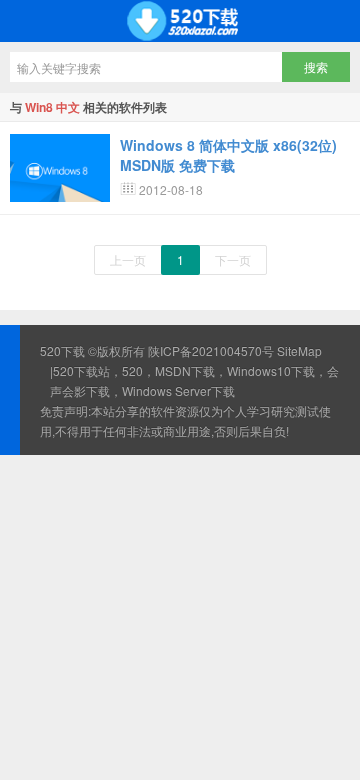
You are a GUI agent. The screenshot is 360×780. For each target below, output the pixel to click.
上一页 (128, 259)
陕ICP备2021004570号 (211, 350)
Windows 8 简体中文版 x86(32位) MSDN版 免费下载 (228, 155)
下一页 (233, 259)
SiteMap (299, 350)
